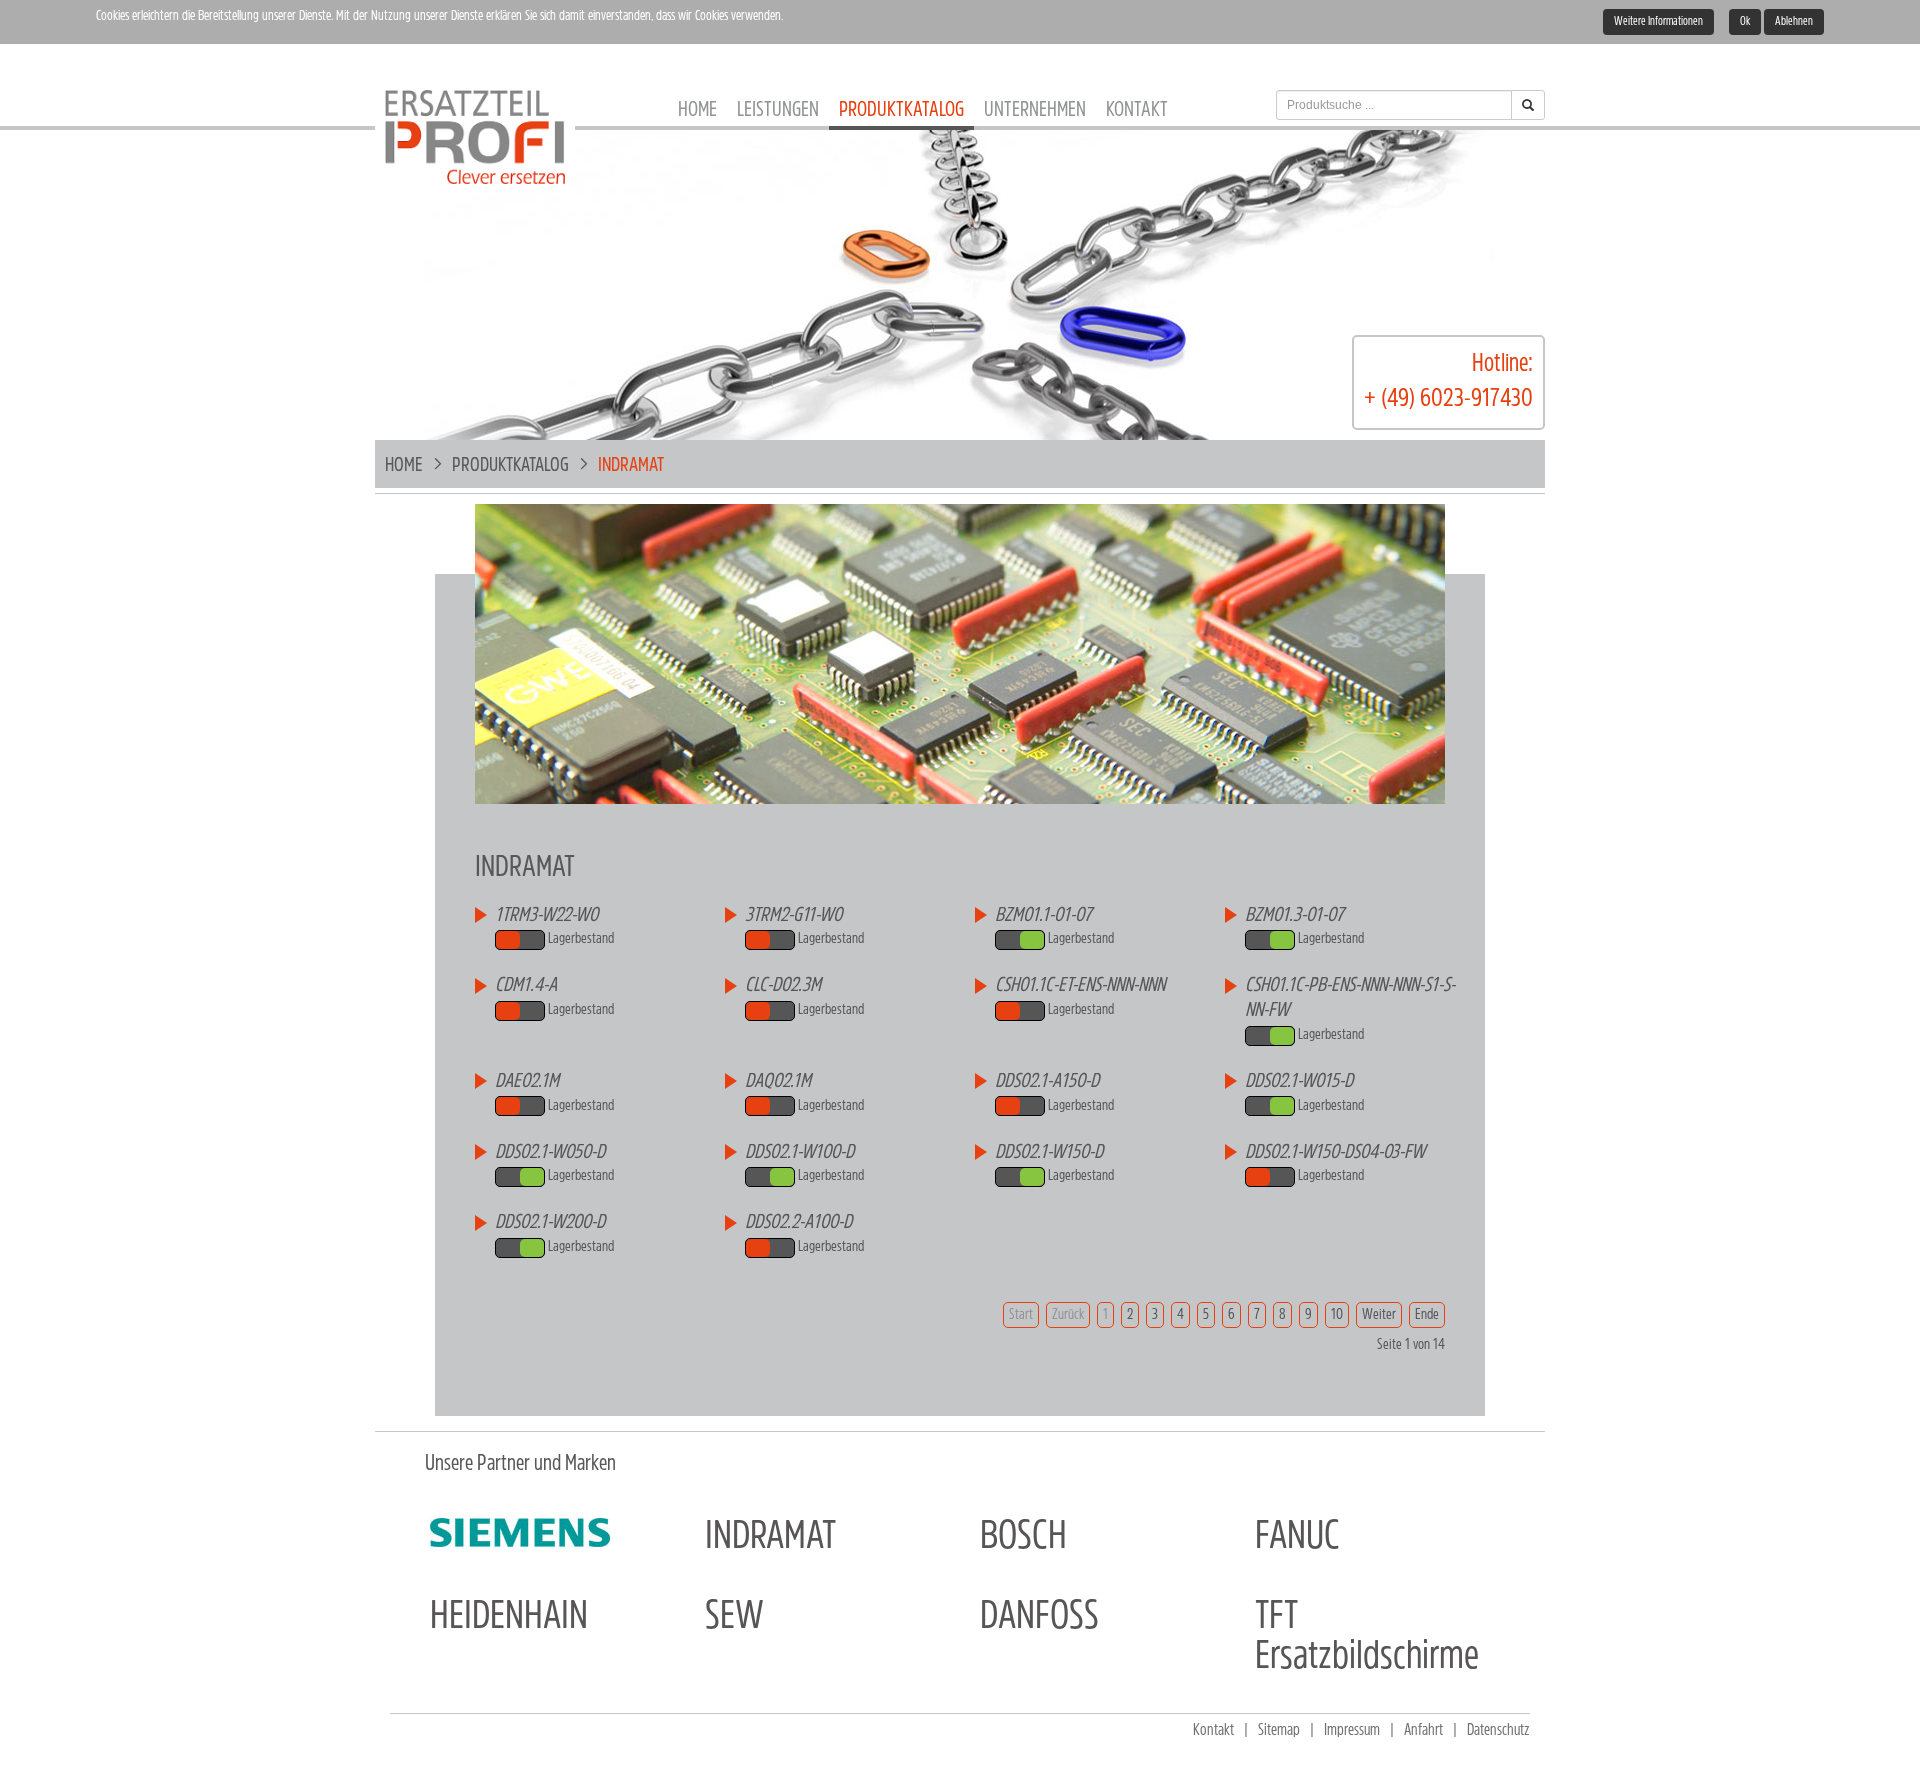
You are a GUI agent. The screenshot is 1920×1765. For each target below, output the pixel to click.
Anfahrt (1423, 1731)
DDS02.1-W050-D (550, 1153)
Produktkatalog (901, 110)
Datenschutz (1498, 1731)
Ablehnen (1794, 22)
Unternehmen (1035, 110)
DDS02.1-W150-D (1049, 1153)
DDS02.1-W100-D (799, 1153)
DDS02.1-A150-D (1047, 1082)
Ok (1745, 22)
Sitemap (1279, 1731)
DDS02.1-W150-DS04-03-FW (1335, 1153)
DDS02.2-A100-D (798, 1223)
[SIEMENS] (520, 1533)
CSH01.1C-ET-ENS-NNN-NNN (1080, 986)
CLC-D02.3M (783, 986)
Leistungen (778, 110)
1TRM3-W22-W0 (546, 916)
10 (1337, 1315)
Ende (1427, 1315)
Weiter (1379, 1315)
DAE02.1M (527, 1082)
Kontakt (1137, 110)
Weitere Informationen (1658, 22)
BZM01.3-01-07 (1294, 916)
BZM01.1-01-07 (1043, 916)
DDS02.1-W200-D (550, 1223)
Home (697, 110)
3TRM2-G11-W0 (793, 916)
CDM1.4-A (526, 986)
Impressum (1352, 1731)
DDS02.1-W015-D (1299, 1082)
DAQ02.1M (778, 1082)
